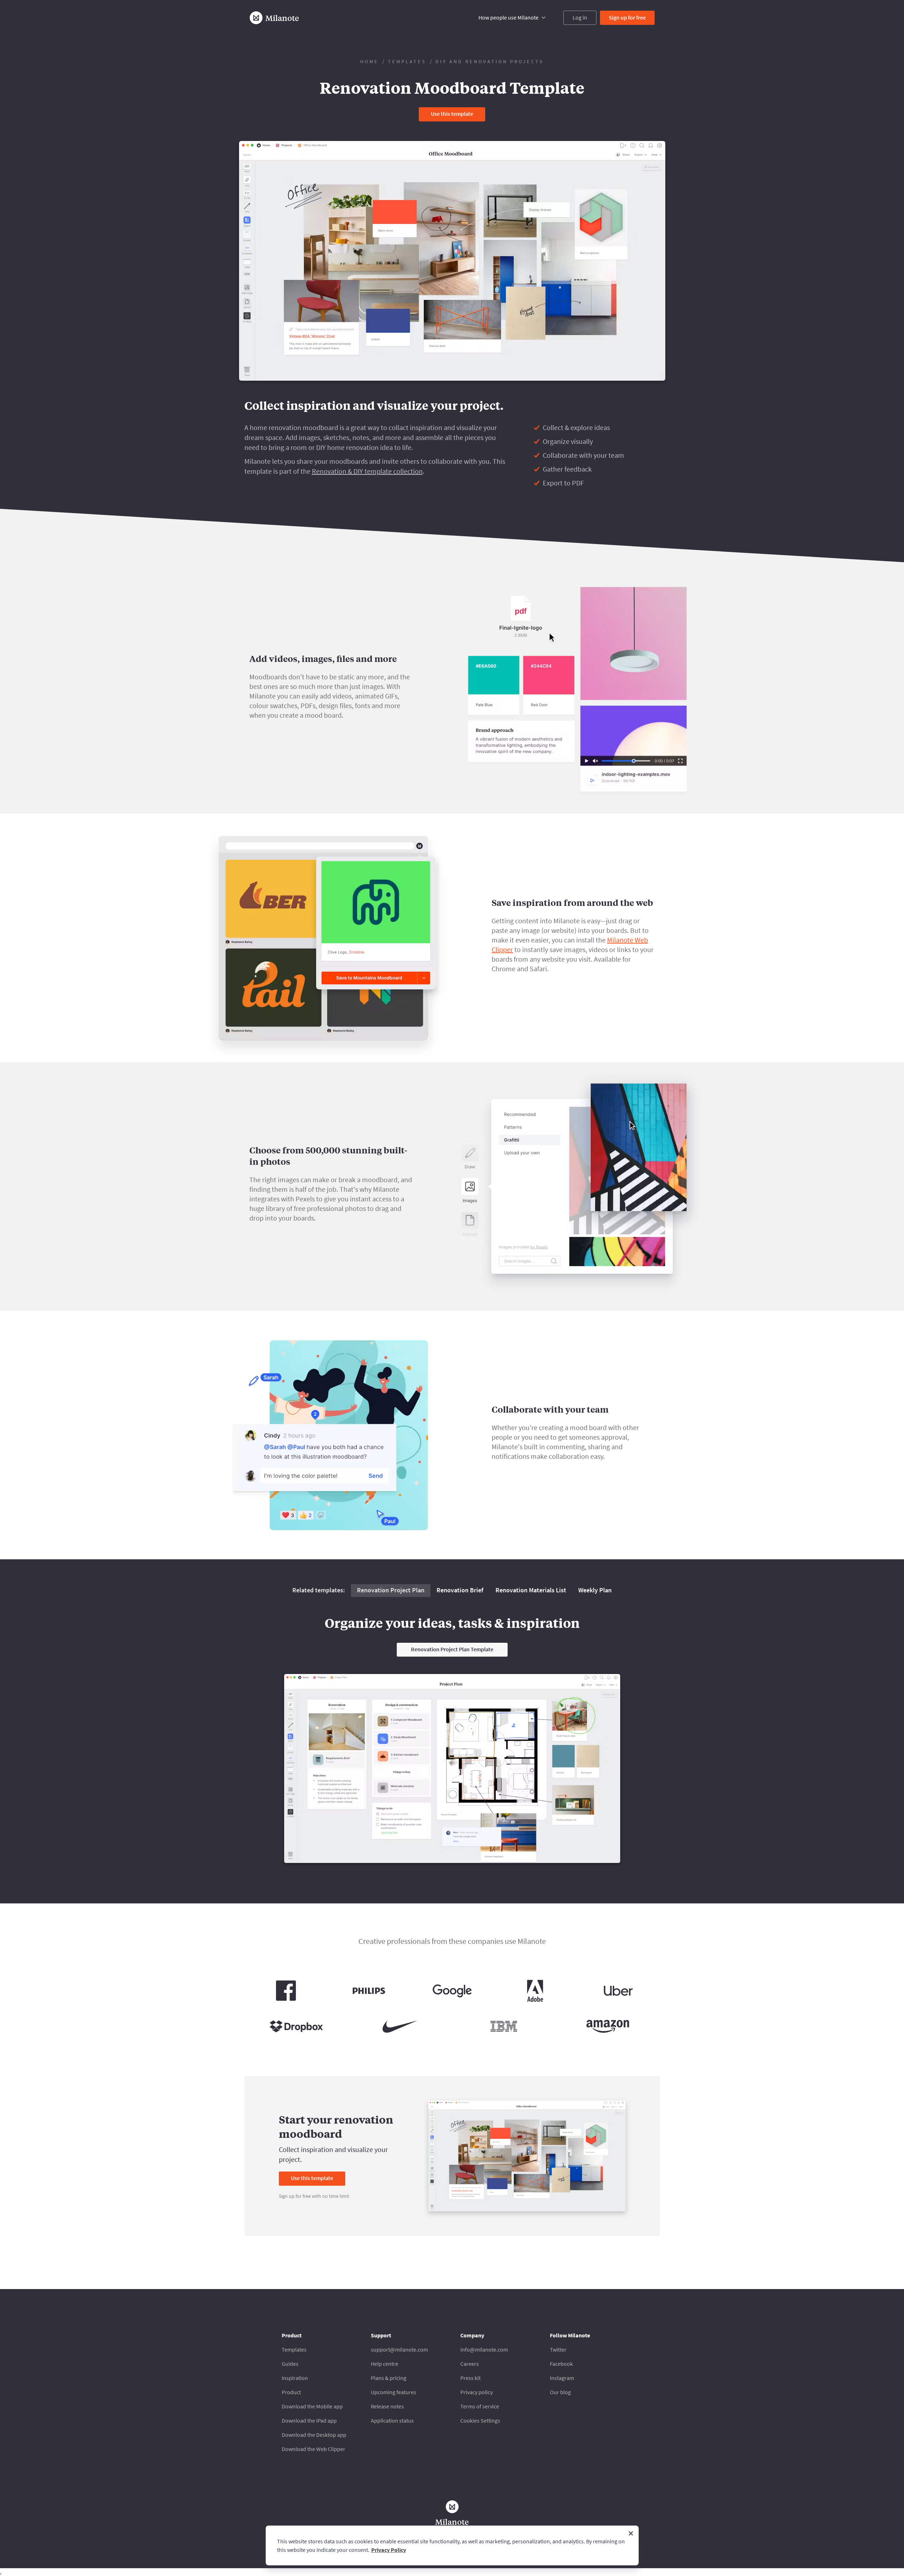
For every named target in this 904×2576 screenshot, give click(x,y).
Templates (407, 61)
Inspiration (295, 2378)
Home (369, 61)
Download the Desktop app (314, 2435)
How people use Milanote (508, 17)
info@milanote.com (484, 2349)
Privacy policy (477, 2392)
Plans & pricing (389, 2378)
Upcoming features (394, 2392)
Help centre (385, 2364)
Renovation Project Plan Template (452, 1649)
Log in (580, 17)
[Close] (631, 2533)
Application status (392, 2420)
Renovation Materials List (531, 1590)
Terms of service (480, 2406)
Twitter (558, 2349)
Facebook (561, 2364)
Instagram (562, 2378)
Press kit (470, 2378)
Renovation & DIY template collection (367, 471)
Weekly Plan (595, 1590)
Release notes (387, 2406)
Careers (470, 2364)
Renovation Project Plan (391, 1590)
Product (291, 2392)
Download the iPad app (309, 2420)
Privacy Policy (389, 2550)
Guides (290, 2364)
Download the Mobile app (312, 2406)
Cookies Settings (480, 2420)
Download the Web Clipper (313, 2449)
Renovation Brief (460, 1590)
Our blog (560, 2392)
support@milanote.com (399, 2349)
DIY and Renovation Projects (490, 61)
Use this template (452, 114)
